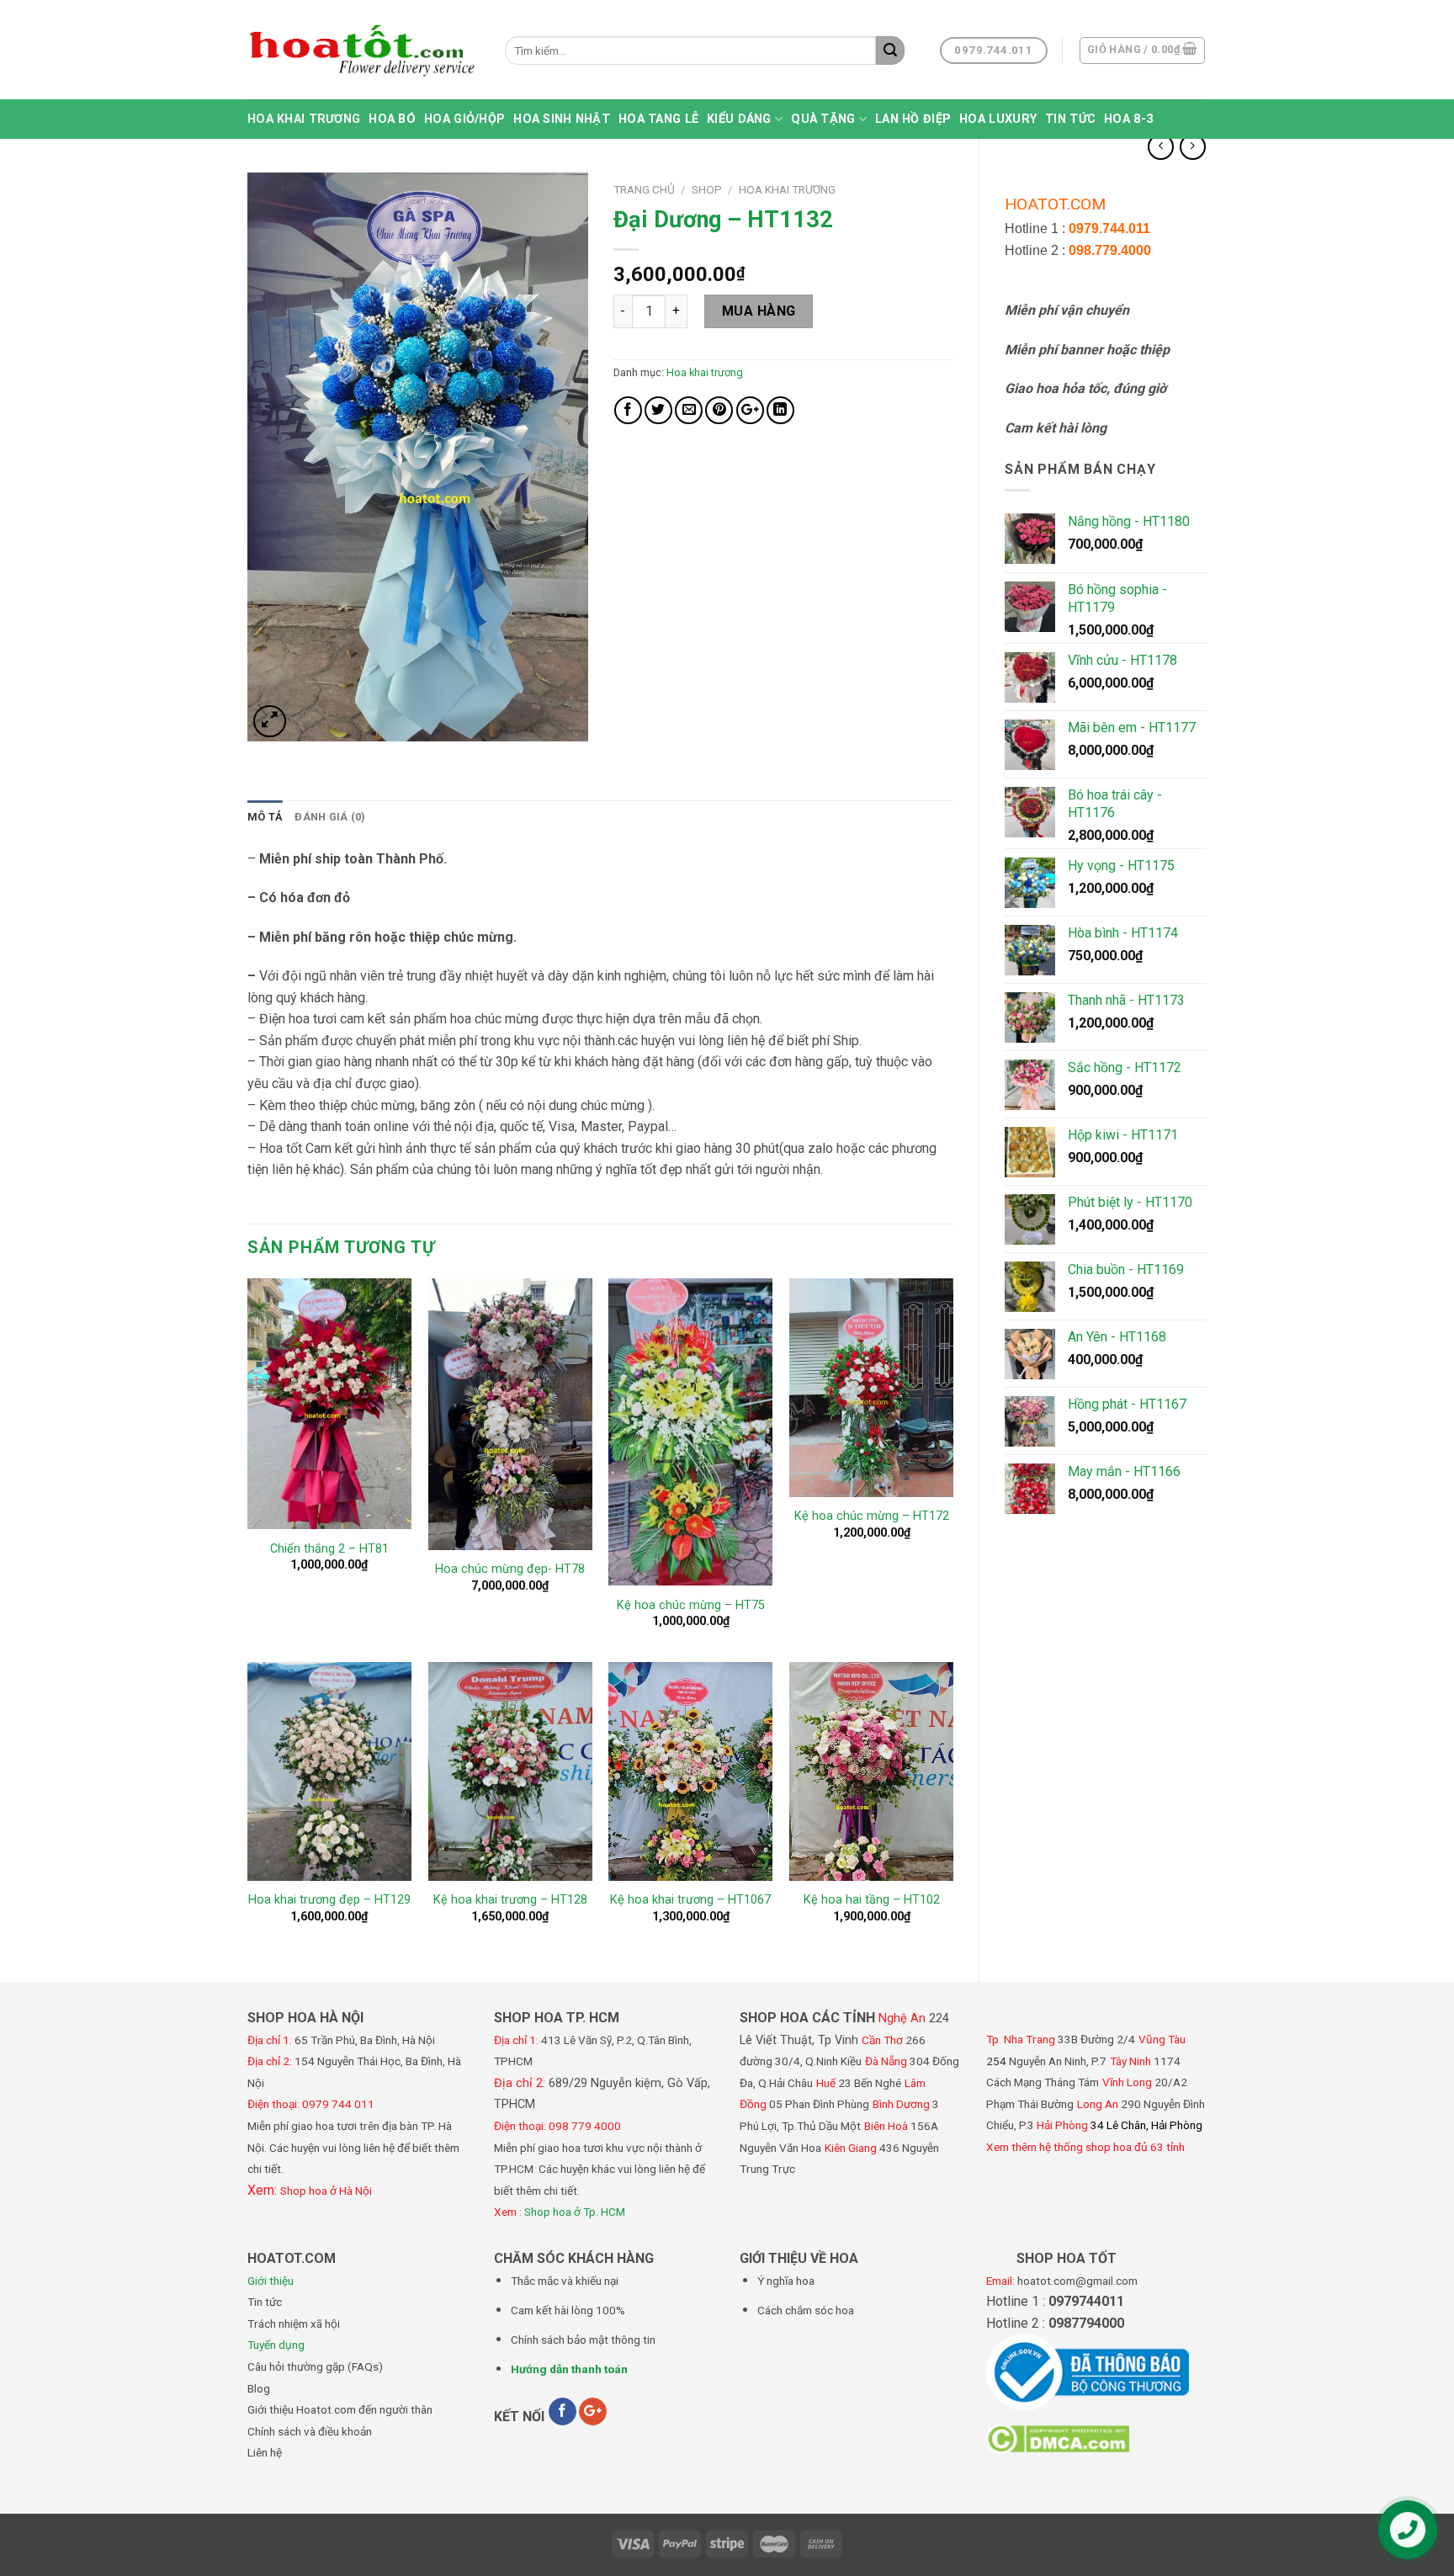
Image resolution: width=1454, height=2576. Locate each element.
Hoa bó (392, 119)
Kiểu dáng (739, 119)
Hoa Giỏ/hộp (464, 119)
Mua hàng (759, 311)
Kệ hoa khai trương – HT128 (510, 1900)
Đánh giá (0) (330, 817)
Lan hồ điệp (913, 119)
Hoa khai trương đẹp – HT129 (329, 1900)
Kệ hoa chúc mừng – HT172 (872, 1516)
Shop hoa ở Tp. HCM (575, 2212)
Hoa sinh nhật (562, 119)
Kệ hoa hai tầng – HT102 (872, 1900)
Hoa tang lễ (658, 119)
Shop (707, 189)
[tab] (265, 817)
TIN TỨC (1070, 119)
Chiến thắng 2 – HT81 (329, 1549)
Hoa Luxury (998, 119)
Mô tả (265, 817)
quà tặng (823, 119)
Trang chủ (644, 189)
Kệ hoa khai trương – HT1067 (690, 1900)
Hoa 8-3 (1128, 119)
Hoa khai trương (304, 119)
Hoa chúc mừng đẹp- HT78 (510, 1569)
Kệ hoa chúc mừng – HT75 (691, 1605)
